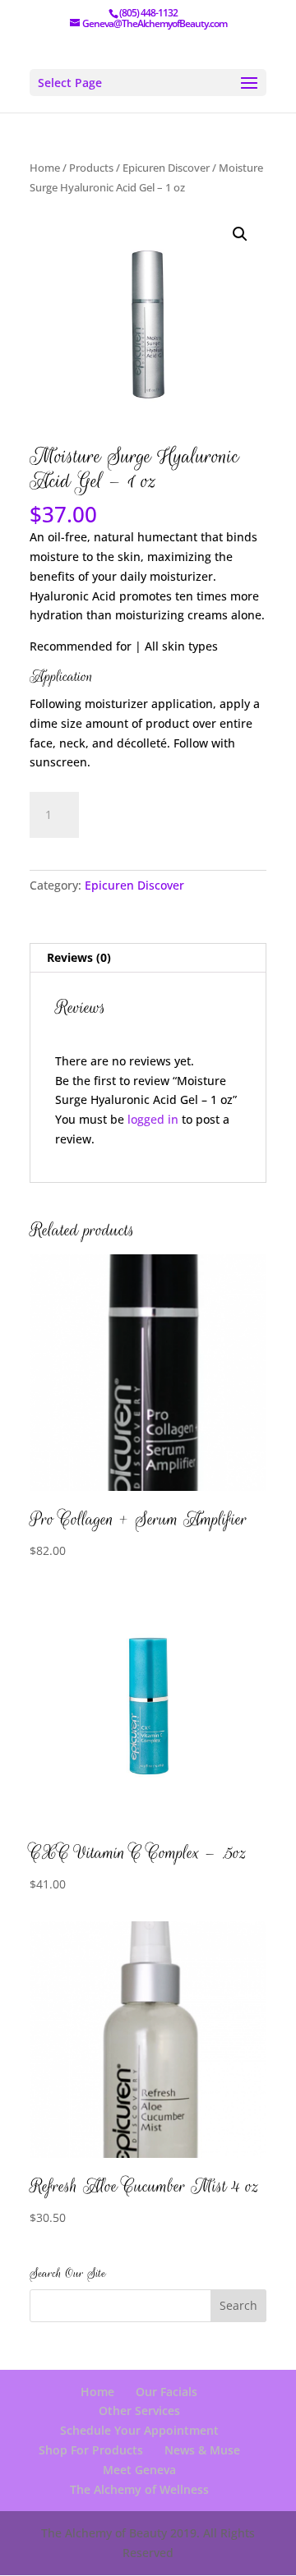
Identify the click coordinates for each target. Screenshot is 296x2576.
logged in (153, 1119)
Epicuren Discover (166, 168)
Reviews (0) (79, 957)
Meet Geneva (139, 2470)
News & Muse (202, 2450)
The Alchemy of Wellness (139, 2489)
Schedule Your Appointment (139, 2430)
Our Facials (166, 2392)
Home (45, 168)
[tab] (148, 958)
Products (91, 168)
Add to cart (156, 812)
